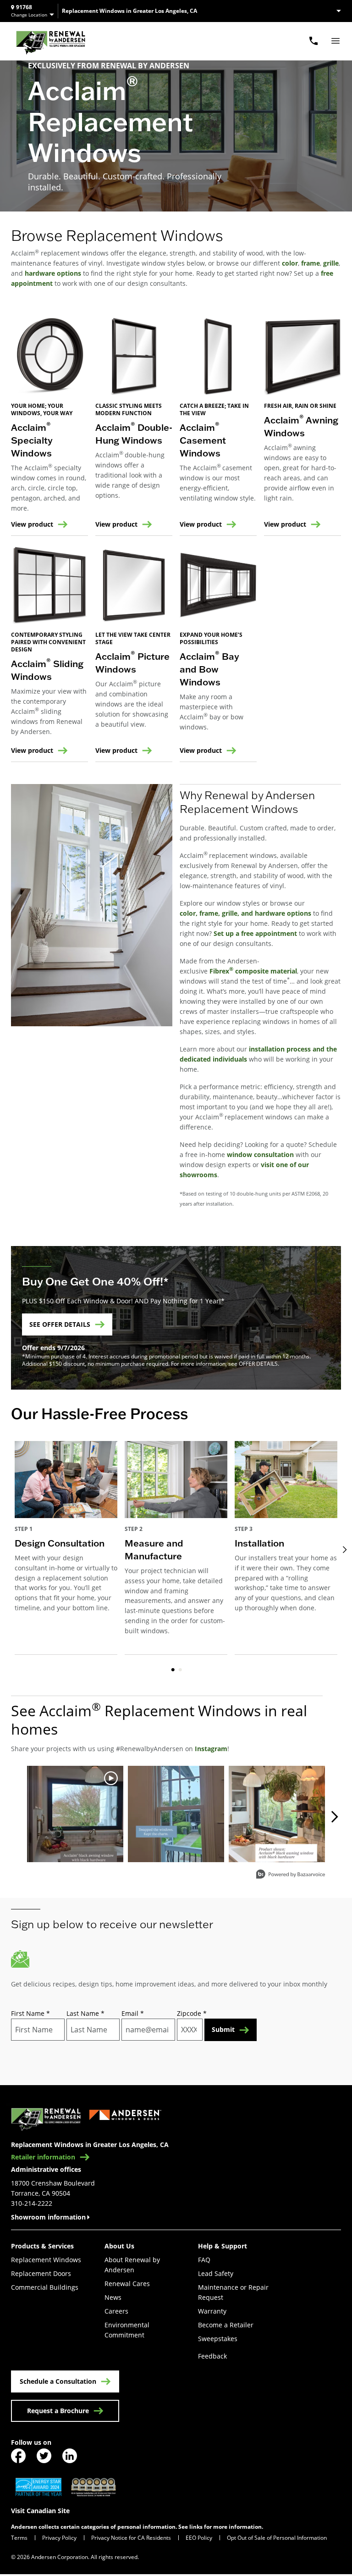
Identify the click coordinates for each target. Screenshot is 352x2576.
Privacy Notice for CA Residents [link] (131, 2538)
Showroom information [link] (48, 2217)
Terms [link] (19, 2538)
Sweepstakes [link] (218, 2339)
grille (331, 263)
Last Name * (85, 2013)
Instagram (211, 1749)
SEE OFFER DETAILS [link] (60, 1324)
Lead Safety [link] (216, 2273)
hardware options (53, 273)
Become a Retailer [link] (226, 2325)
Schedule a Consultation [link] (58, 2381)
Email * (133, 2013)
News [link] (113, 2297)
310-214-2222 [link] (32, 2203)
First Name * (30, 2013)
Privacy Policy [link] (59, 2538)
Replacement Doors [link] (41, 2273)
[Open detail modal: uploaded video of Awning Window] (75, 1814)
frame (311, 263)
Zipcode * (192, 2013)
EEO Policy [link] (199, 2538)
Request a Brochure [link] (58, 2411)
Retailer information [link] (43, 2157)
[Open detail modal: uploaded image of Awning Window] (277, 1814)
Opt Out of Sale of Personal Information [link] (277, 2538)
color (290, 263)
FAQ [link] (204, 2260)
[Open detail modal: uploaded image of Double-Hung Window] (176, 1814)
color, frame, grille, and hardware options (245, 913)
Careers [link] (116, 2311)
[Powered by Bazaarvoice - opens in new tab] (291, 1875)
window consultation (260, 1154)
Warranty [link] (212, 2311)
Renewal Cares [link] (127, 2284)
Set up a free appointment (255, 933)
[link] (51, 41)
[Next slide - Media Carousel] (334, 1817)
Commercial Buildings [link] (45, 2287)
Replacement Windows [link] (46, 2260)
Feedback (212, 2356)
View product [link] (32, 524)
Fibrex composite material (253, 971)
